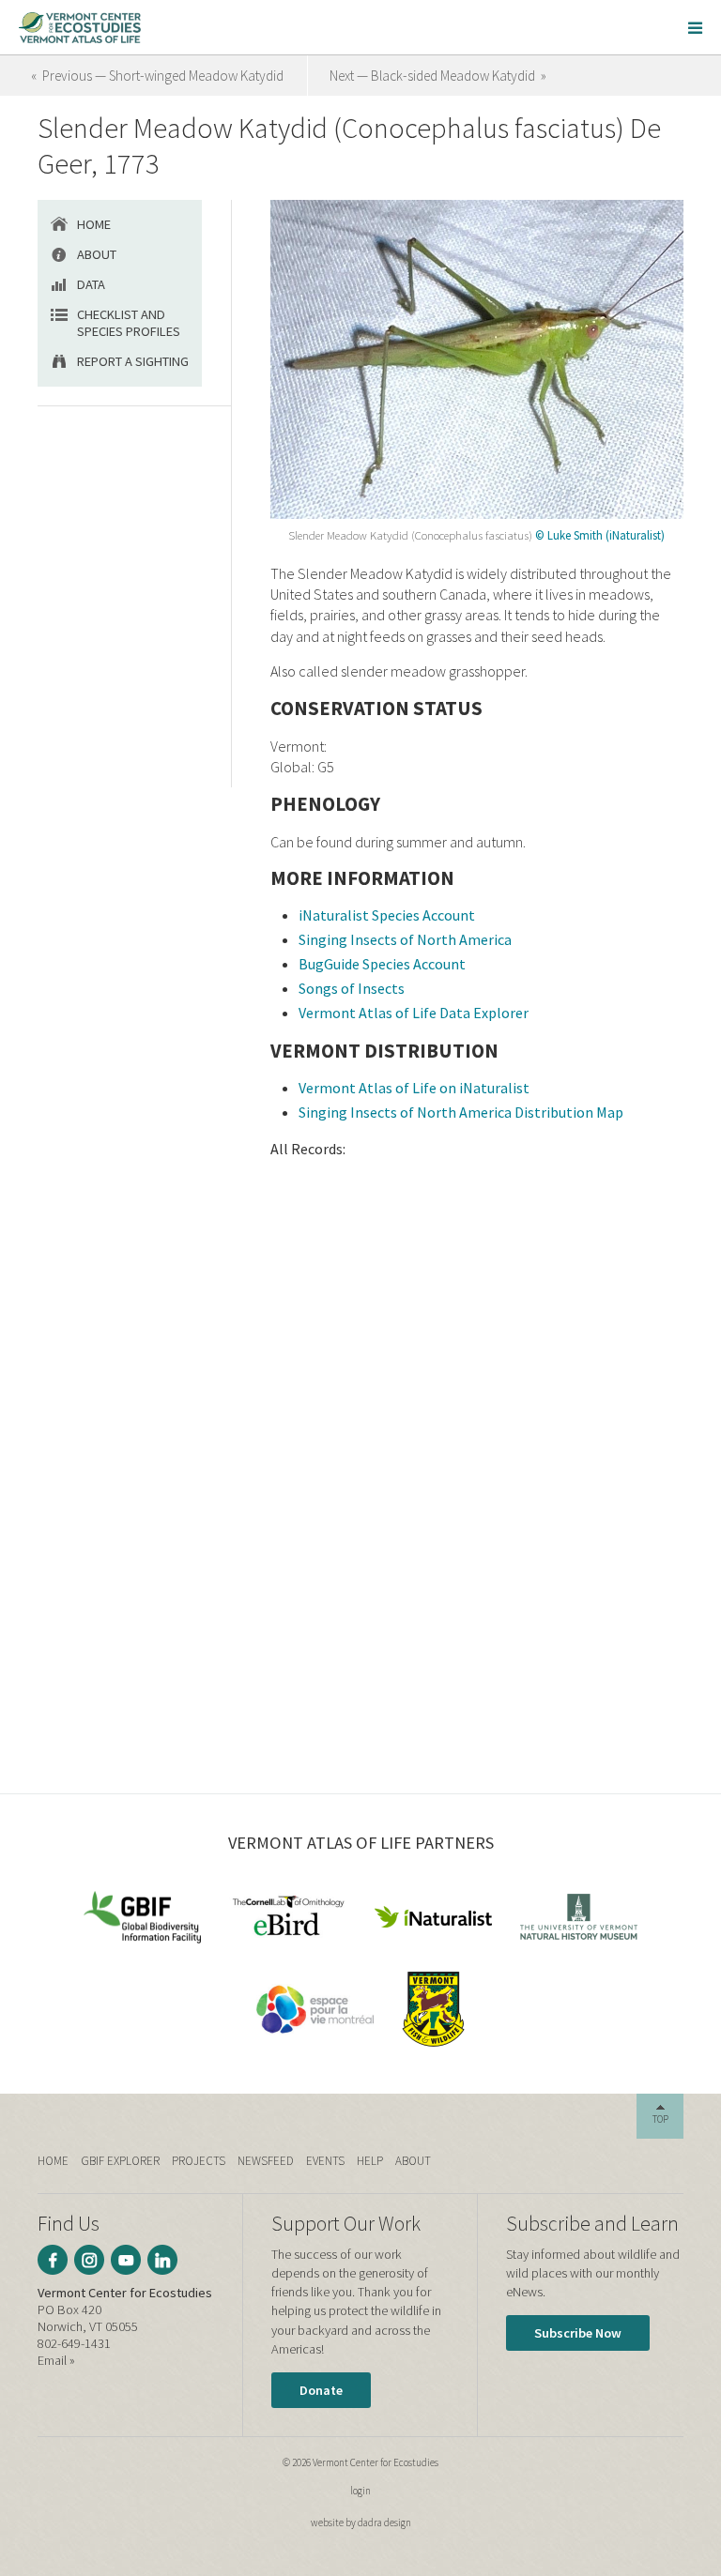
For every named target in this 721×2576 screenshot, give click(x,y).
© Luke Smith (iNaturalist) (600, 535)
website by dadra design (361, 2523)
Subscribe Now (578, 2333)
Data (91, 284)
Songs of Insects (352, 988)
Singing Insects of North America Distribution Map (461, 1112)
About (97, 254)
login (360, 2491)
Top (660, 2119)
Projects (199, 2161)
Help (370, 2161)
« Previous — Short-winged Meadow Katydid (157, 76)
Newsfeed (266, 2161)
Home (94, 224)
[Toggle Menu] (695, 27)
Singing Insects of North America (405, 939)
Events (325, 2161)
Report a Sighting (133, 361)
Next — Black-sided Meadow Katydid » (438, 76)
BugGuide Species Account (382, 964)
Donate (321, 2390)
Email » (56, 2360)
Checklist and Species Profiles (129, 323)
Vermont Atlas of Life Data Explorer (414, 1013)
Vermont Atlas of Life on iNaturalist (414, 1088)
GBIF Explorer (120, 2161)
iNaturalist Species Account (387, 915)
